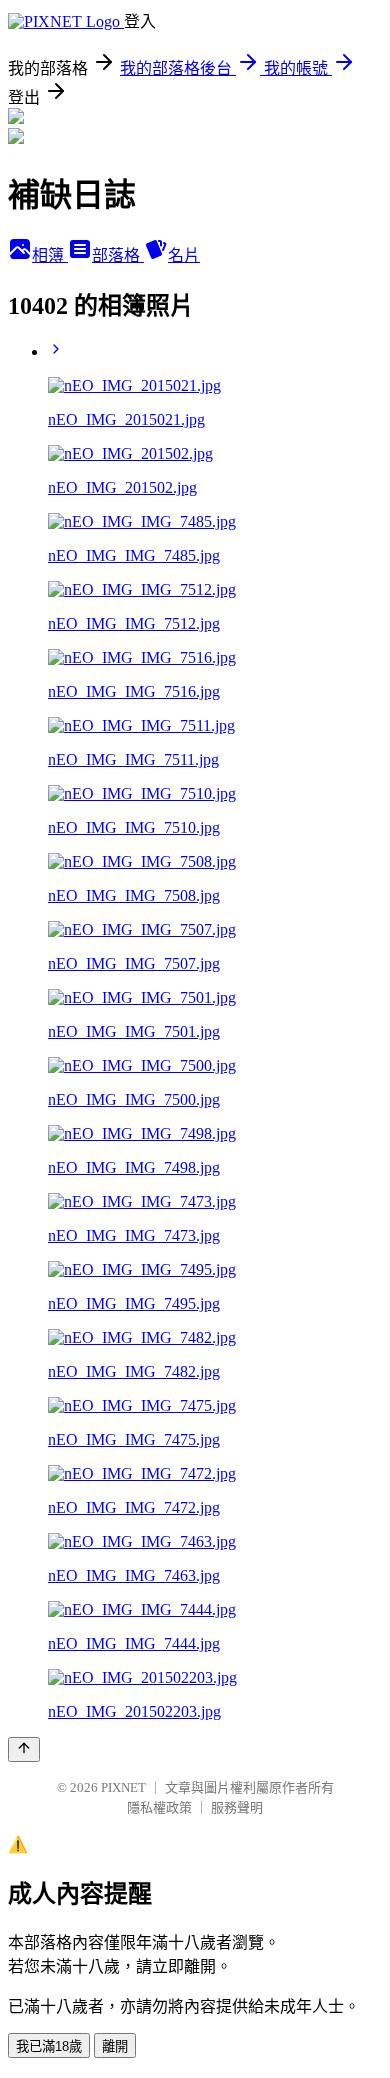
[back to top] (24, 1749)
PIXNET (123, 1787)
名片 (184, 255)
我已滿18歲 (49, 2046)
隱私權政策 (159, 1807)
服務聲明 (237, 1807)
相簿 (50, 255)
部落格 (118, 255)
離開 (115, 2046)
